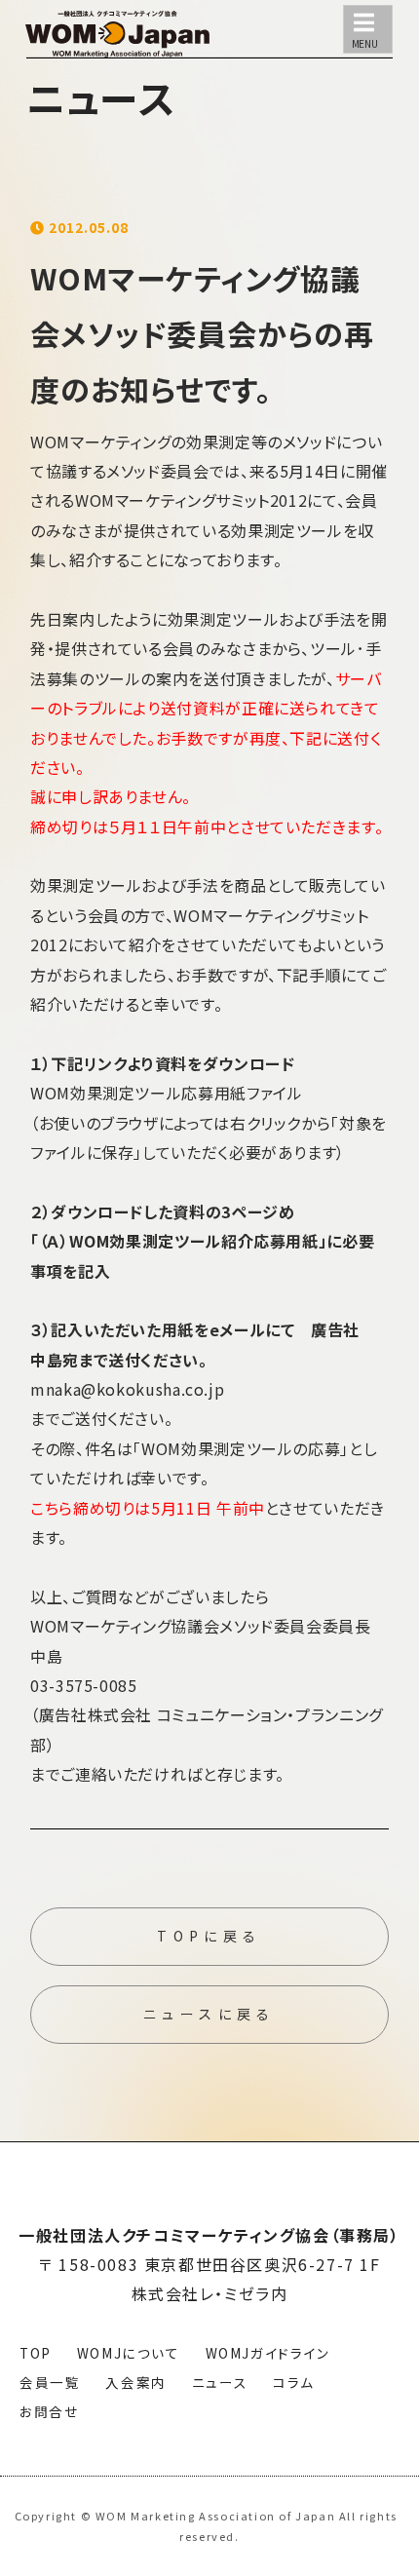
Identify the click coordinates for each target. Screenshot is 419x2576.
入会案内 (135, 2382)
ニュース (220, 2382)
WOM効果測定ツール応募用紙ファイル (167, 1093)
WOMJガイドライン (268, 2353)
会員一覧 (50, 2382)
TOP (36, 2353)
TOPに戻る (209, 1936)
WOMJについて (129, 2353)
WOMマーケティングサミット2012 (191, 500)
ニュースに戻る (209, 2014)
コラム (294, 2382)
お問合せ (49, 2411)
